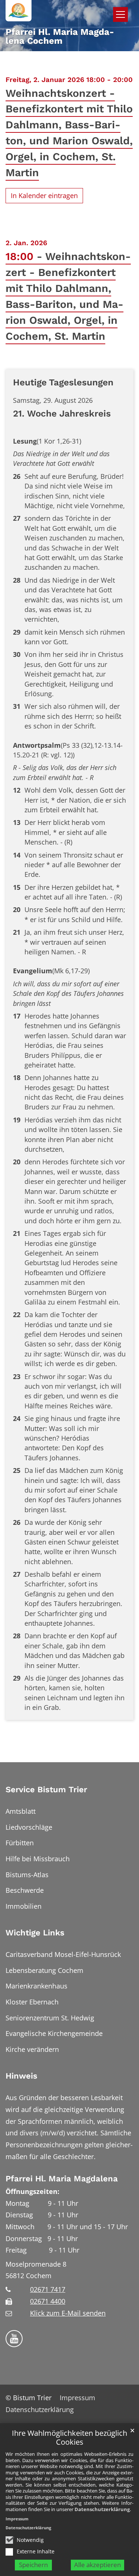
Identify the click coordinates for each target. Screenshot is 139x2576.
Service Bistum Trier (46, 1789)
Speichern (33, 2565)
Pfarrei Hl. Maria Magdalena (62, 2179)
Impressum (17, 2519)
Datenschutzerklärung (102, 2509)
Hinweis (21, 2076)
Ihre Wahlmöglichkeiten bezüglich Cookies (69, 2438)
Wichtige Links (35, 1933)
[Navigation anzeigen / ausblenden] (120, 14)
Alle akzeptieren (97, 2565)
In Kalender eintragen (44, 195)
